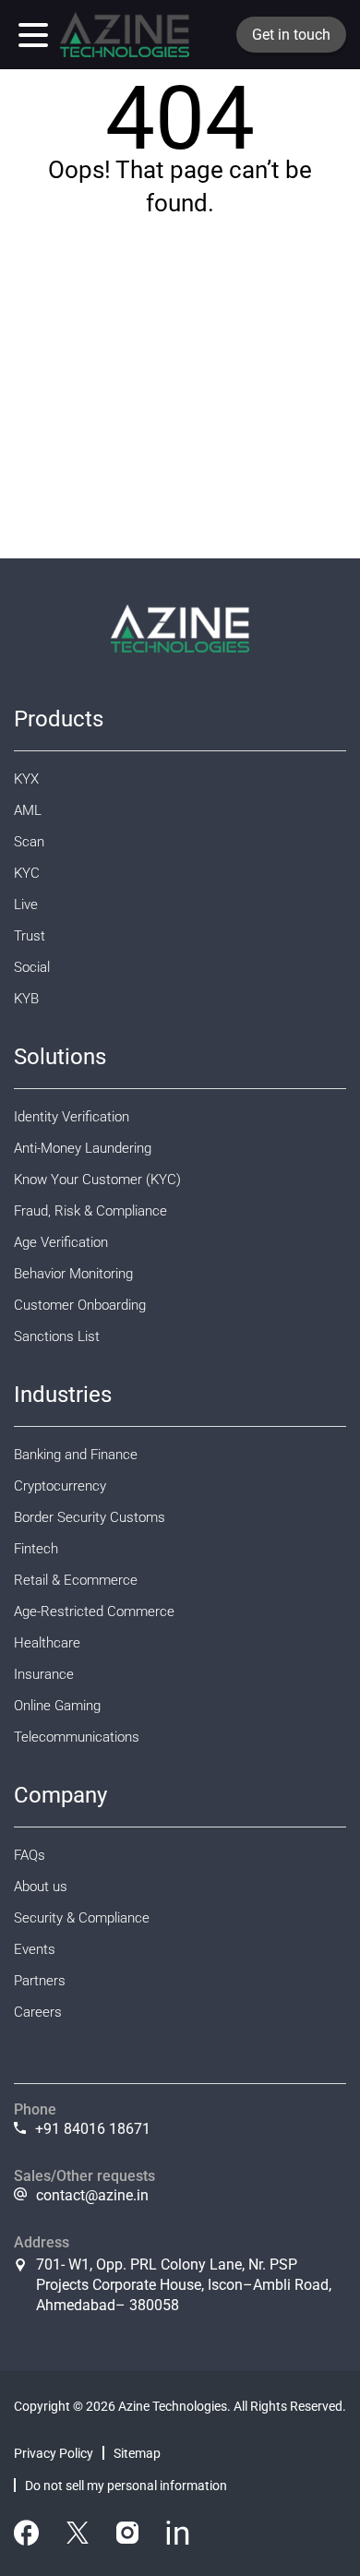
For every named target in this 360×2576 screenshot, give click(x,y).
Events (35, 1949)
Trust (30, 936)
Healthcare (47, 1643)
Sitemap (137, 2453)
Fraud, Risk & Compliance (90, 1211)
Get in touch (291, 35)
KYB (26, 999)
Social (32, 967)
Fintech (36, 1549)
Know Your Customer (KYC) (97, 1180)
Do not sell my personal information (126, 2486)
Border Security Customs (90, 1517)
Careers (38, 2012)
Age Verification (61, 1242)
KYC (27, 873)
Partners (40, 1981)
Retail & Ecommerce (76, 1580)
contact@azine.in (92, 2195)
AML (28, 810)
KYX (26, 779)
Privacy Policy (54, 2453)
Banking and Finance (76, 1455)
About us (41, 1887)
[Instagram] (127, 2536)
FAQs (30, 1855)
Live (26, 905)
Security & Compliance (82, 1918)
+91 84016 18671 (93, 2129)
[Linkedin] (178, 2536)
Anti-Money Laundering (83, 1148)
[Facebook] (26, 2536)
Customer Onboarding (80, 1305)
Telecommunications (77, 1737)
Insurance (44, 1674)
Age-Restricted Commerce (94, 1611)
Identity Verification (72, 1117)
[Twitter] (78, 2536)
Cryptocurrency (60, 1486)
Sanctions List (57, 1336)
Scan (29, 842)
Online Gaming (57, 1706)
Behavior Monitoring (73, 1274)
